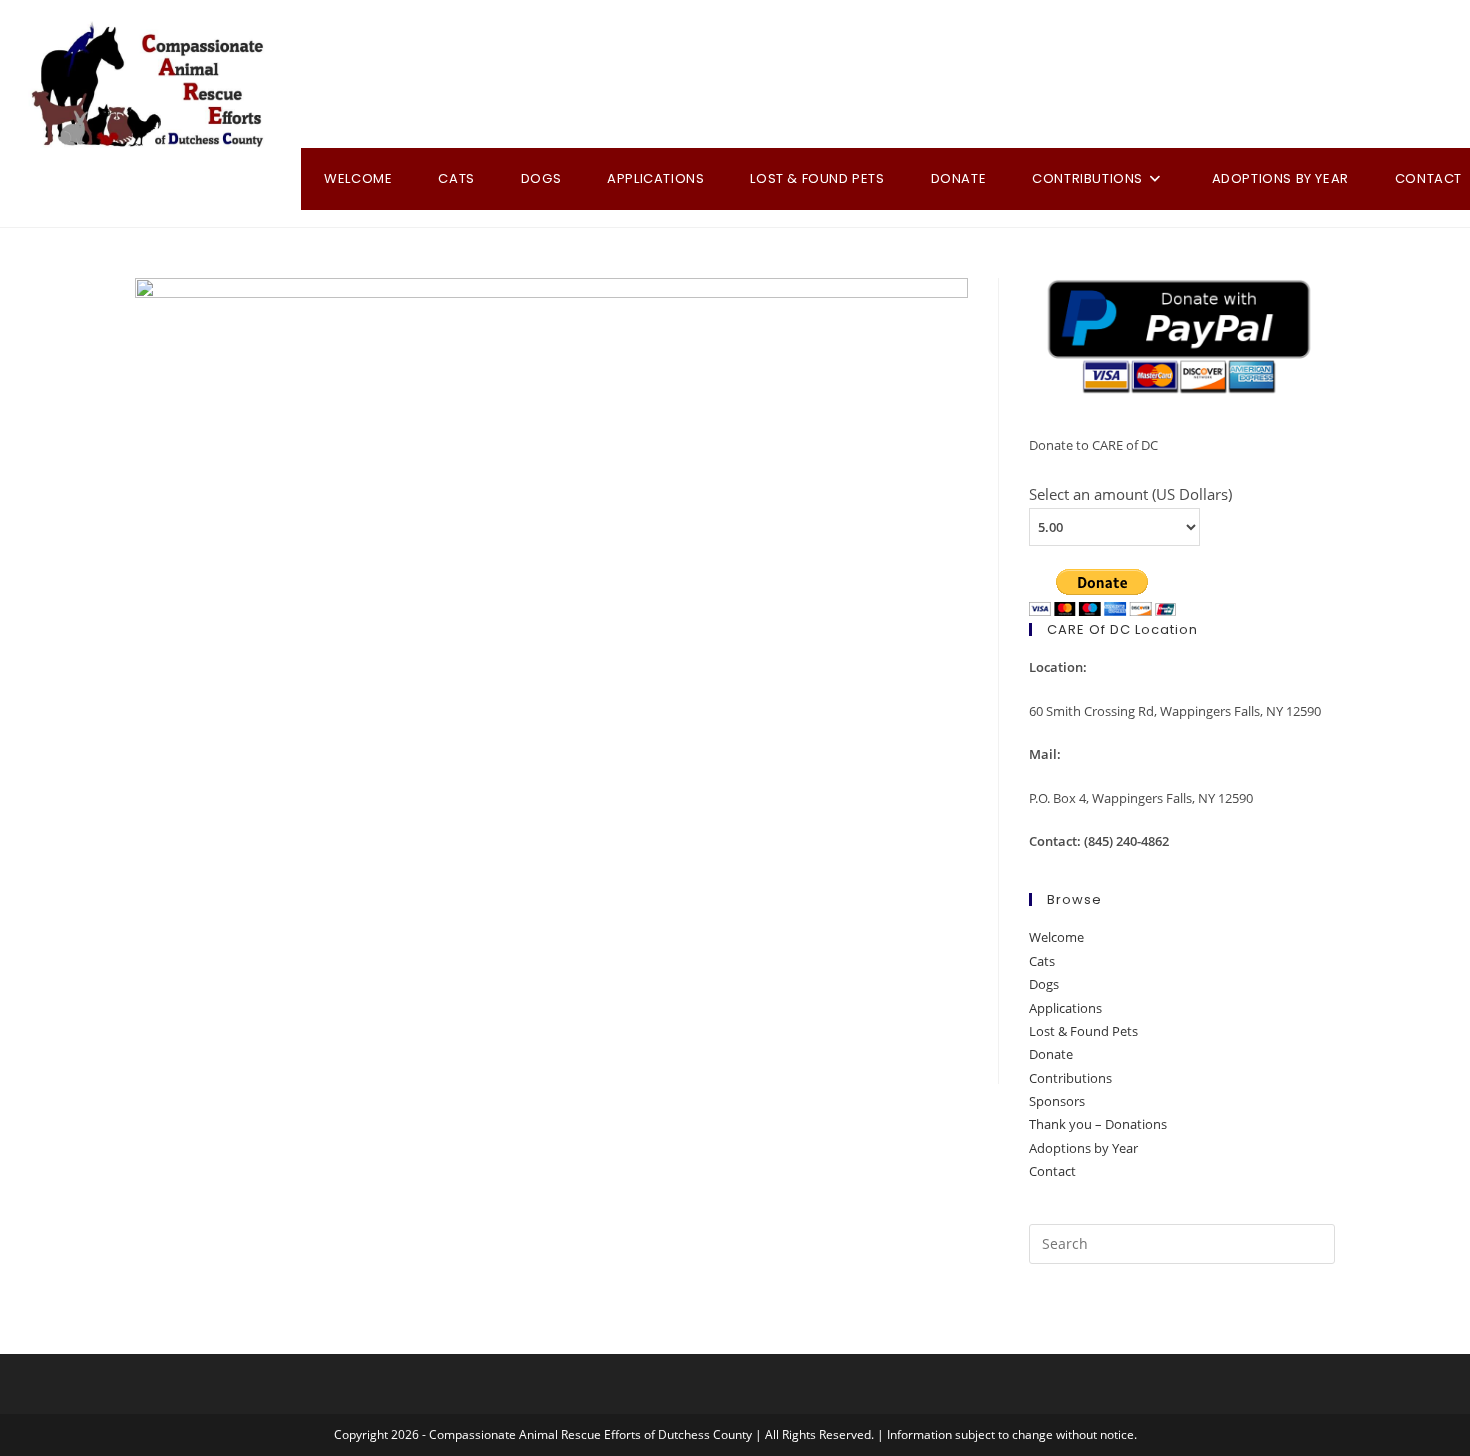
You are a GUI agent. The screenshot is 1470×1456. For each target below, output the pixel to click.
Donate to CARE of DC (1093, 445)
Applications (1065, 1008)
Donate (1051, 1054)
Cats (1042, 961)
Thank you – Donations (1098, 1124)
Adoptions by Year (1083, 1148)
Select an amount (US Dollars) (1130, 494)
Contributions (1070, 1078)
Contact (1052, 1171)
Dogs (1044, 984)
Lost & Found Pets (1083, 1031)
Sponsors (1057, 1101)
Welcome (1056, 937)
